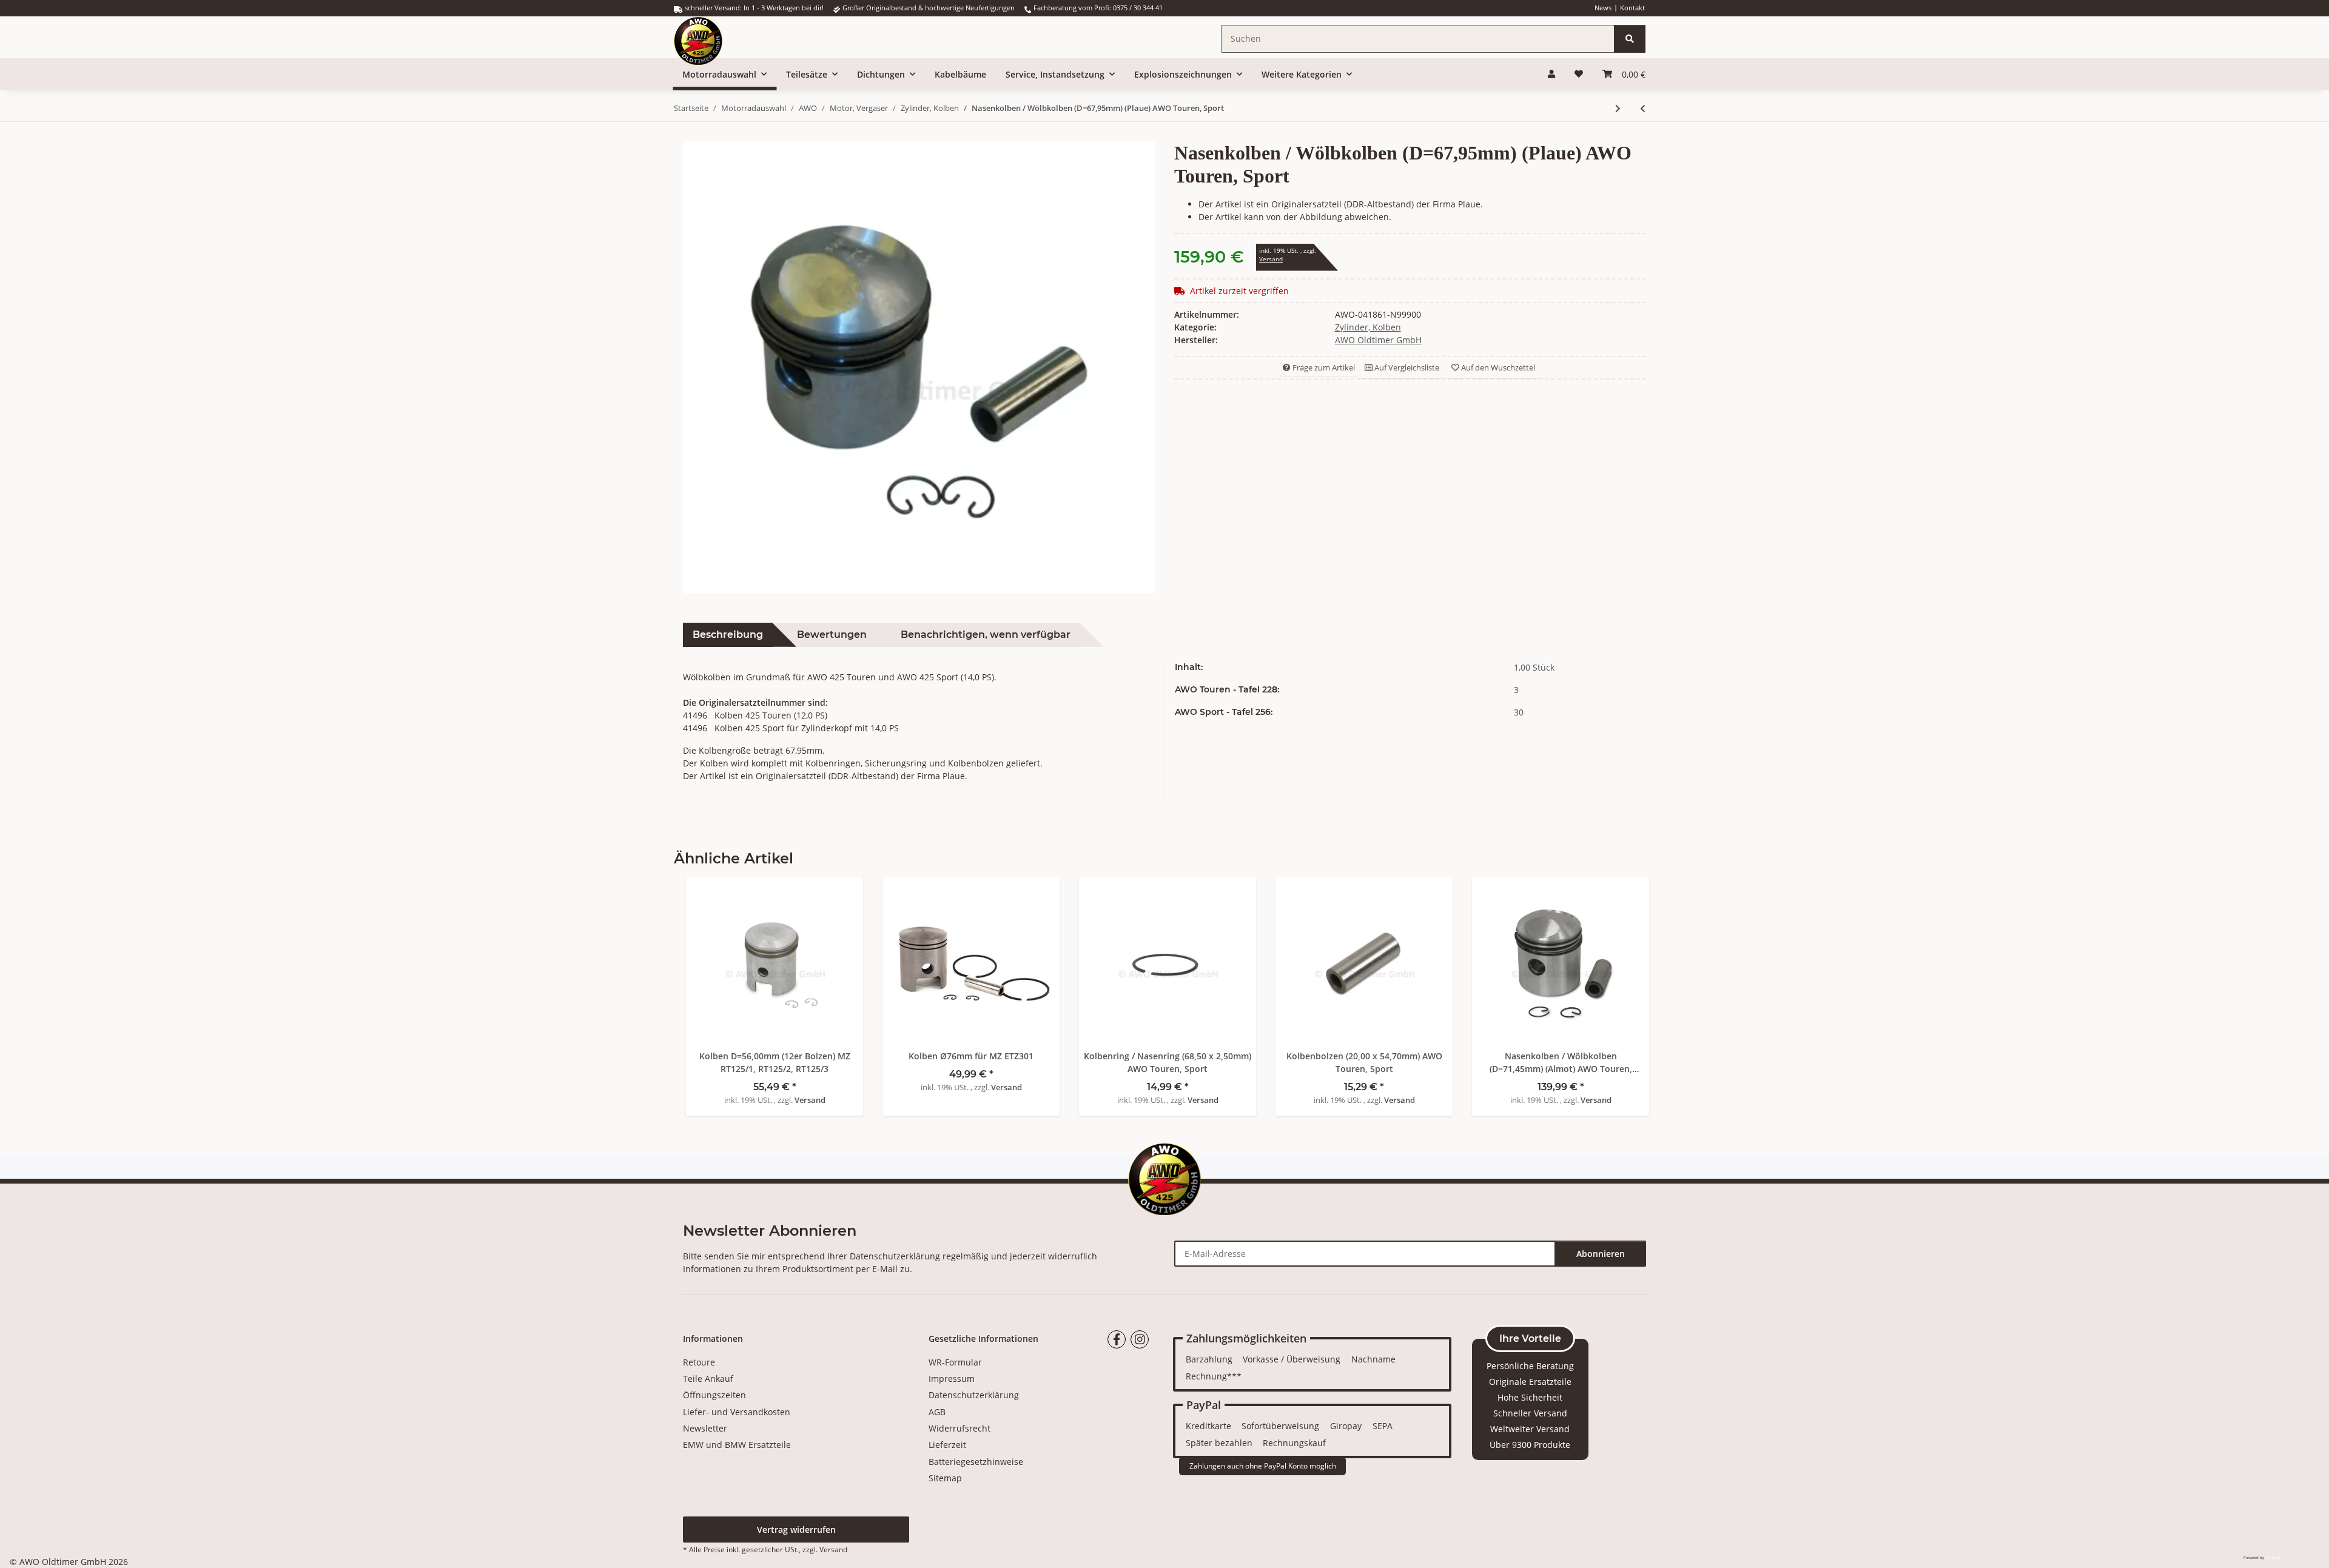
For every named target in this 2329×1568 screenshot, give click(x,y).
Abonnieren (1601, 1254)
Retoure (699, 1362)
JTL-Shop (2273, 1558)
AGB (937, 1412)
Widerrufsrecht (959, 1428)
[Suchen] (1630, 39)
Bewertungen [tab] (832, 635)
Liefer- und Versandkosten (737, 1412)
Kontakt (1632, 8)
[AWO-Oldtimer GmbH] (710, 37)
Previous (704, 987)
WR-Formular (955, 1362)
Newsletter (705, 1428)
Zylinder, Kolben (1368, 327)
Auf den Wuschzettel (1497, 367)
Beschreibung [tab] (728, 635)
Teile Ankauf (708, 1379)
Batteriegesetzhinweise (976, 1462)
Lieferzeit (947, 1445)
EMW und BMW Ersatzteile (737, 1445)
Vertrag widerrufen (796, 1529)
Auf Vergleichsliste (1406, 367)
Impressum (952, 1379)
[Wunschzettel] (1579, 74)
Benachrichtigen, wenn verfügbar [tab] (986, 635)
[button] (1551, 74)
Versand (1271, 259)
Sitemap (945, 1478)
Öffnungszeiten (714, 1395)
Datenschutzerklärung (895, 1256)
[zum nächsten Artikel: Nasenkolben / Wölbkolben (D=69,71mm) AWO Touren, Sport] (1618, 108)
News (1603, 8)
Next (1626, 987)
